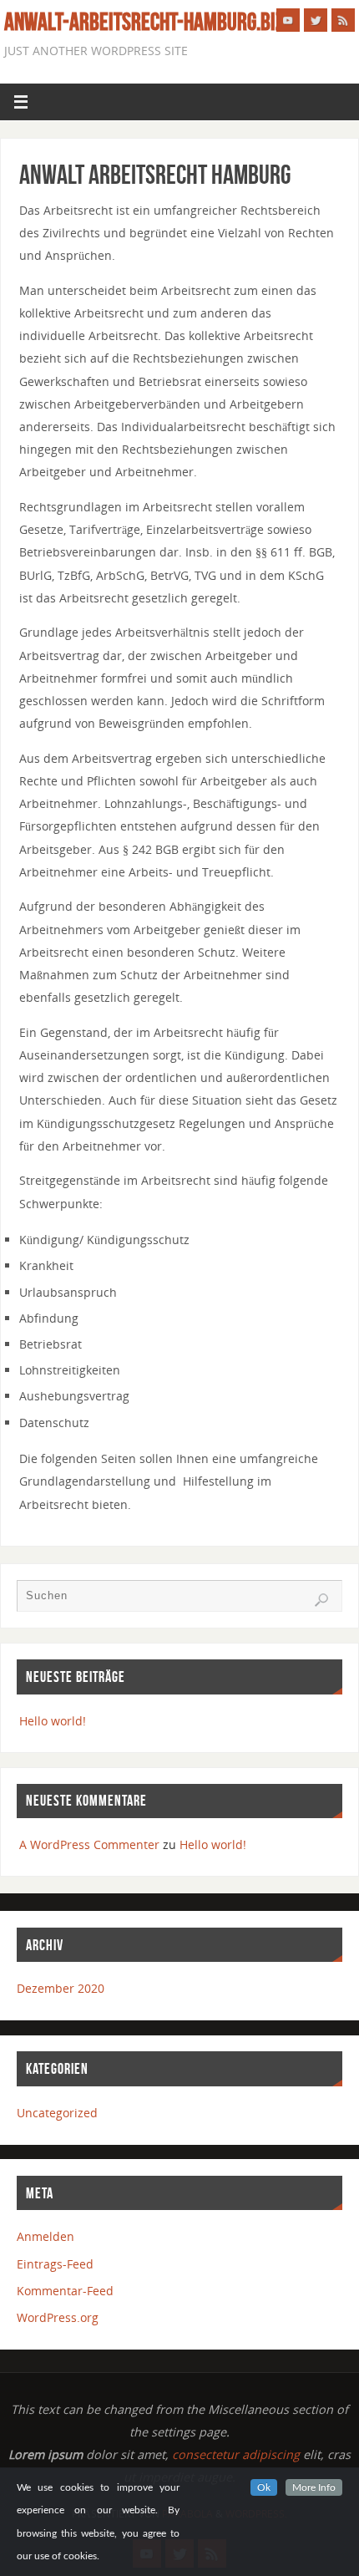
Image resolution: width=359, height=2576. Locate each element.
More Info (314, 2487)
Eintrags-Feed (55, 2264)
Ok (264, 2487)
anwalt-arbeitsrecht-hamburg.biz (144, 22)
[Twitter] (316, 20)
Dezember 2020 (61, 1988)
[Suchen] (321, 1600)
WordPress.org (58, 2317)
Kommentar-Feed (65, 2291)
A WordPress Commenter (89, 1844)
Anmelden (46, 2236)
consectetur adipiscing (236, 2454)
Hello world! (53, 1721)
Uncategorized (57, 2113)
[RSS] (343, 20)
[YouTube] (288, 20)
